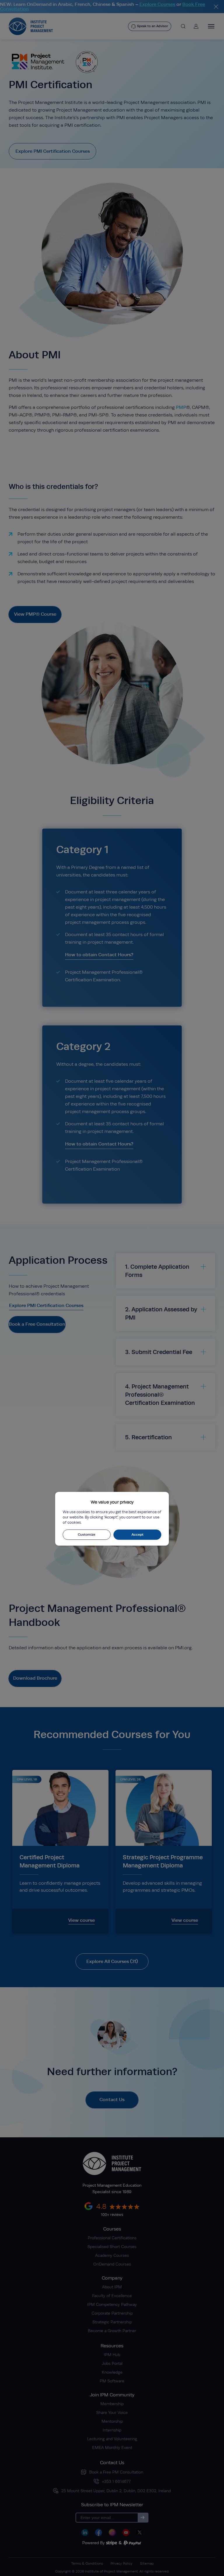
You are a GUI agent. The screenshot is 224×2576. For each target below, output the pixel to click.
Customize (87, 1535)
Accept (138, 1535)
